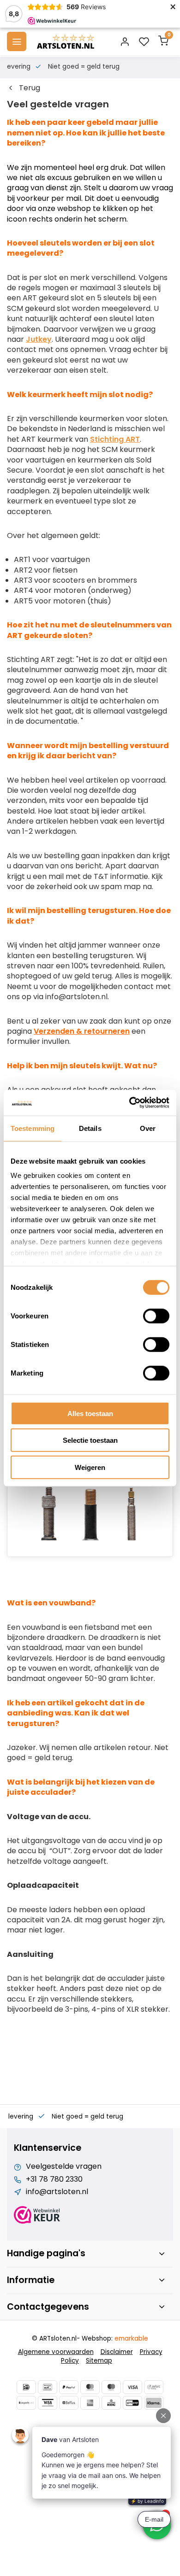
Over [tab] (148, 1128)
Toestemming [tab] (33, 1128)
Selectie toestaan (90, 1440)
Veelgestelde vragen (64, 2166)
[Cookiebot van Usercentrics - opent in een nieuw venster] (129, 1103)
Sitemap (99, 2361)
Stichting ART (115, 439)
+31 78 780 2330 (54, 2179)
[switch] (156, 1316)
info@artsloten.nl (57, 2192)
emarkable (131, 2339)
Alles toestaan (90, 1413)
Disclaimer (117, 2352)
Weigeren (90, 1467)
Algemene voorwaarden (56, 2352)
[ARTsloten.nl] (66, 41)
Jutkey (39, 339)
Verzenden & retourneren (82, 1031)
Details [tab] (90, 1128)
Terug (30, 88)
